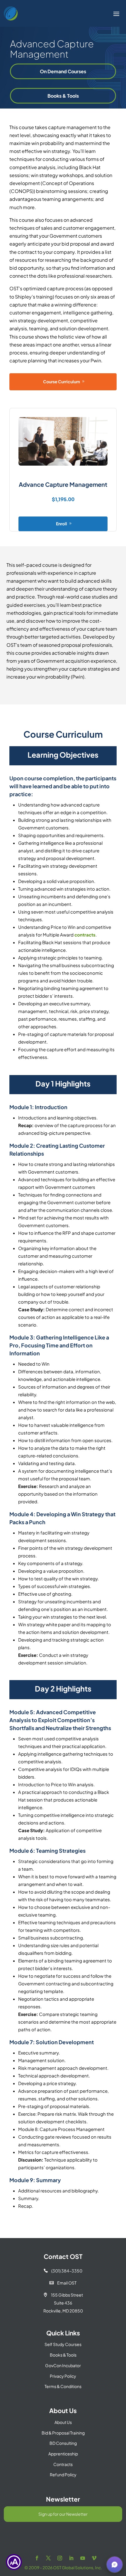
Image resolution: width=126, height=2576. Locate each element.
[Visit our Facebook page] (37, 2558)
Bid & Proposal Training (63, 2433)
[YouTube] (83, 2558)
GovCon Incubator (63, 2365)
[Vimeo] (94, 2558)
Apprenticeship (63, 2454)
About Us (63, 2422)
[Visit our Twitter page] (48, 2558)
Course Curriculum (62, 381)
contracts (85, 935)
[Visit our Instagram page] (60, 2558)
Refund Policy (63, 2475)
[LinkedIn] (71, 2558)
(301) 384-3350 (63, 2271)
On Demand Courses (63, 71)
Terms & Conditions (63, 2386)
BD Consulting (63, 2443)
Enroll (62, 524)
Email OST (63, 2283)
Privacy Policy (63, 2376)
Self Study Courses (63, 2344)
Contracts (63, 2464)
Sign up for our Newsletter (63, 2514)
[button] (115, 2565)
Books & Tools (63, 96)
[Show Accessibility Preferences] (14, 2562)
